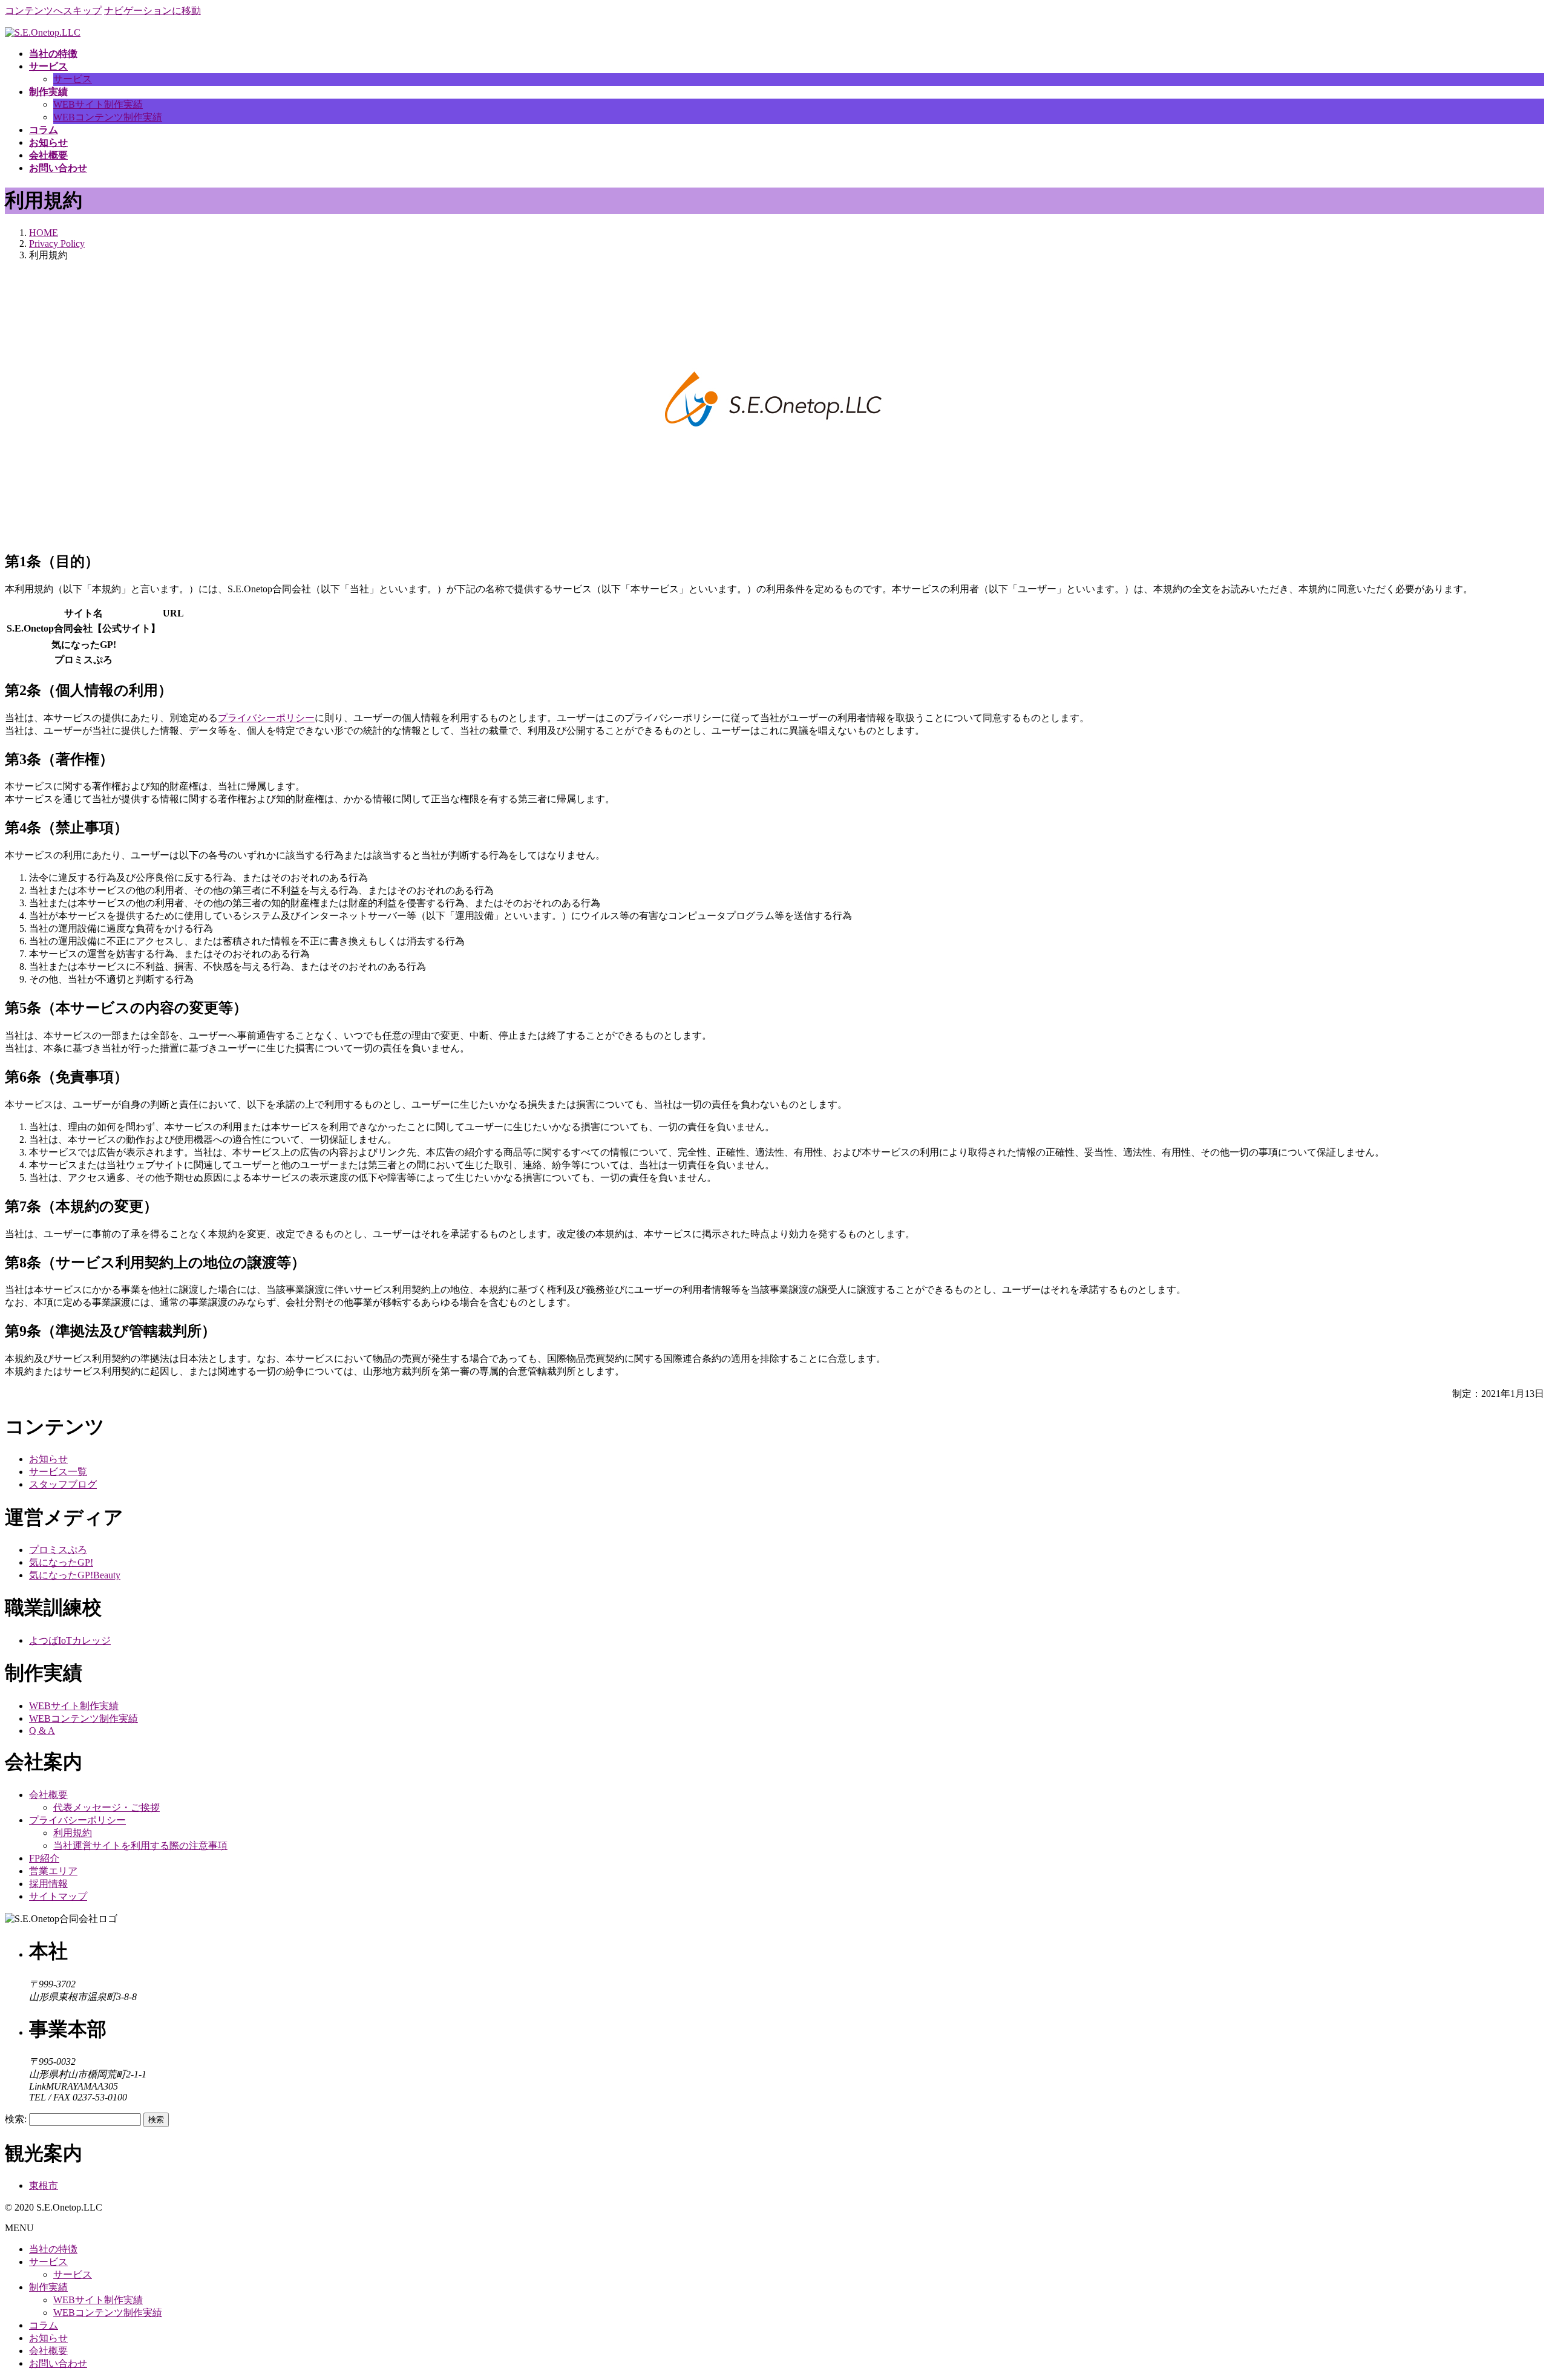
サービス (73, 79)
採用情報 (48, 1884)
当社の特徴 (53, 2249)
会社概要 (48, 1795)
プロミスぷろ (58, 1550)
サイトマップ (58, 1896)
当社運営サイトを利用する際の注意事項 (140, 1845)
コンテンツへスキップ (53, 11)
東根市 (44, 2185)
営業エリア (53, 1871)
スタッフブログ (63, 1484)
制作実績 (48, 2287)
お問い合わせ (58, 2363)
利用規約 (73, 1833)
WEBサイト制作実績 (98, 104)
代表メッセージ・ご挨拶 (106, 1807)
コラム (44, 2325)
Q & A (42, 1731)
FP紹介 (44, 1858)
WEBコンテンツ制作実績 (108, 117)
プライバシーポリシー (266, 718)
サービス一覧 (58, 1472)
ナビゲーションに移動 (152, 11)
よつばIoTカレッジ (70, 1640)
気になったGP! (61, 1562)
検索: (16, 2119)
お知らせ (48, 1459)
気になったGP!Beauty (75, 1575)
